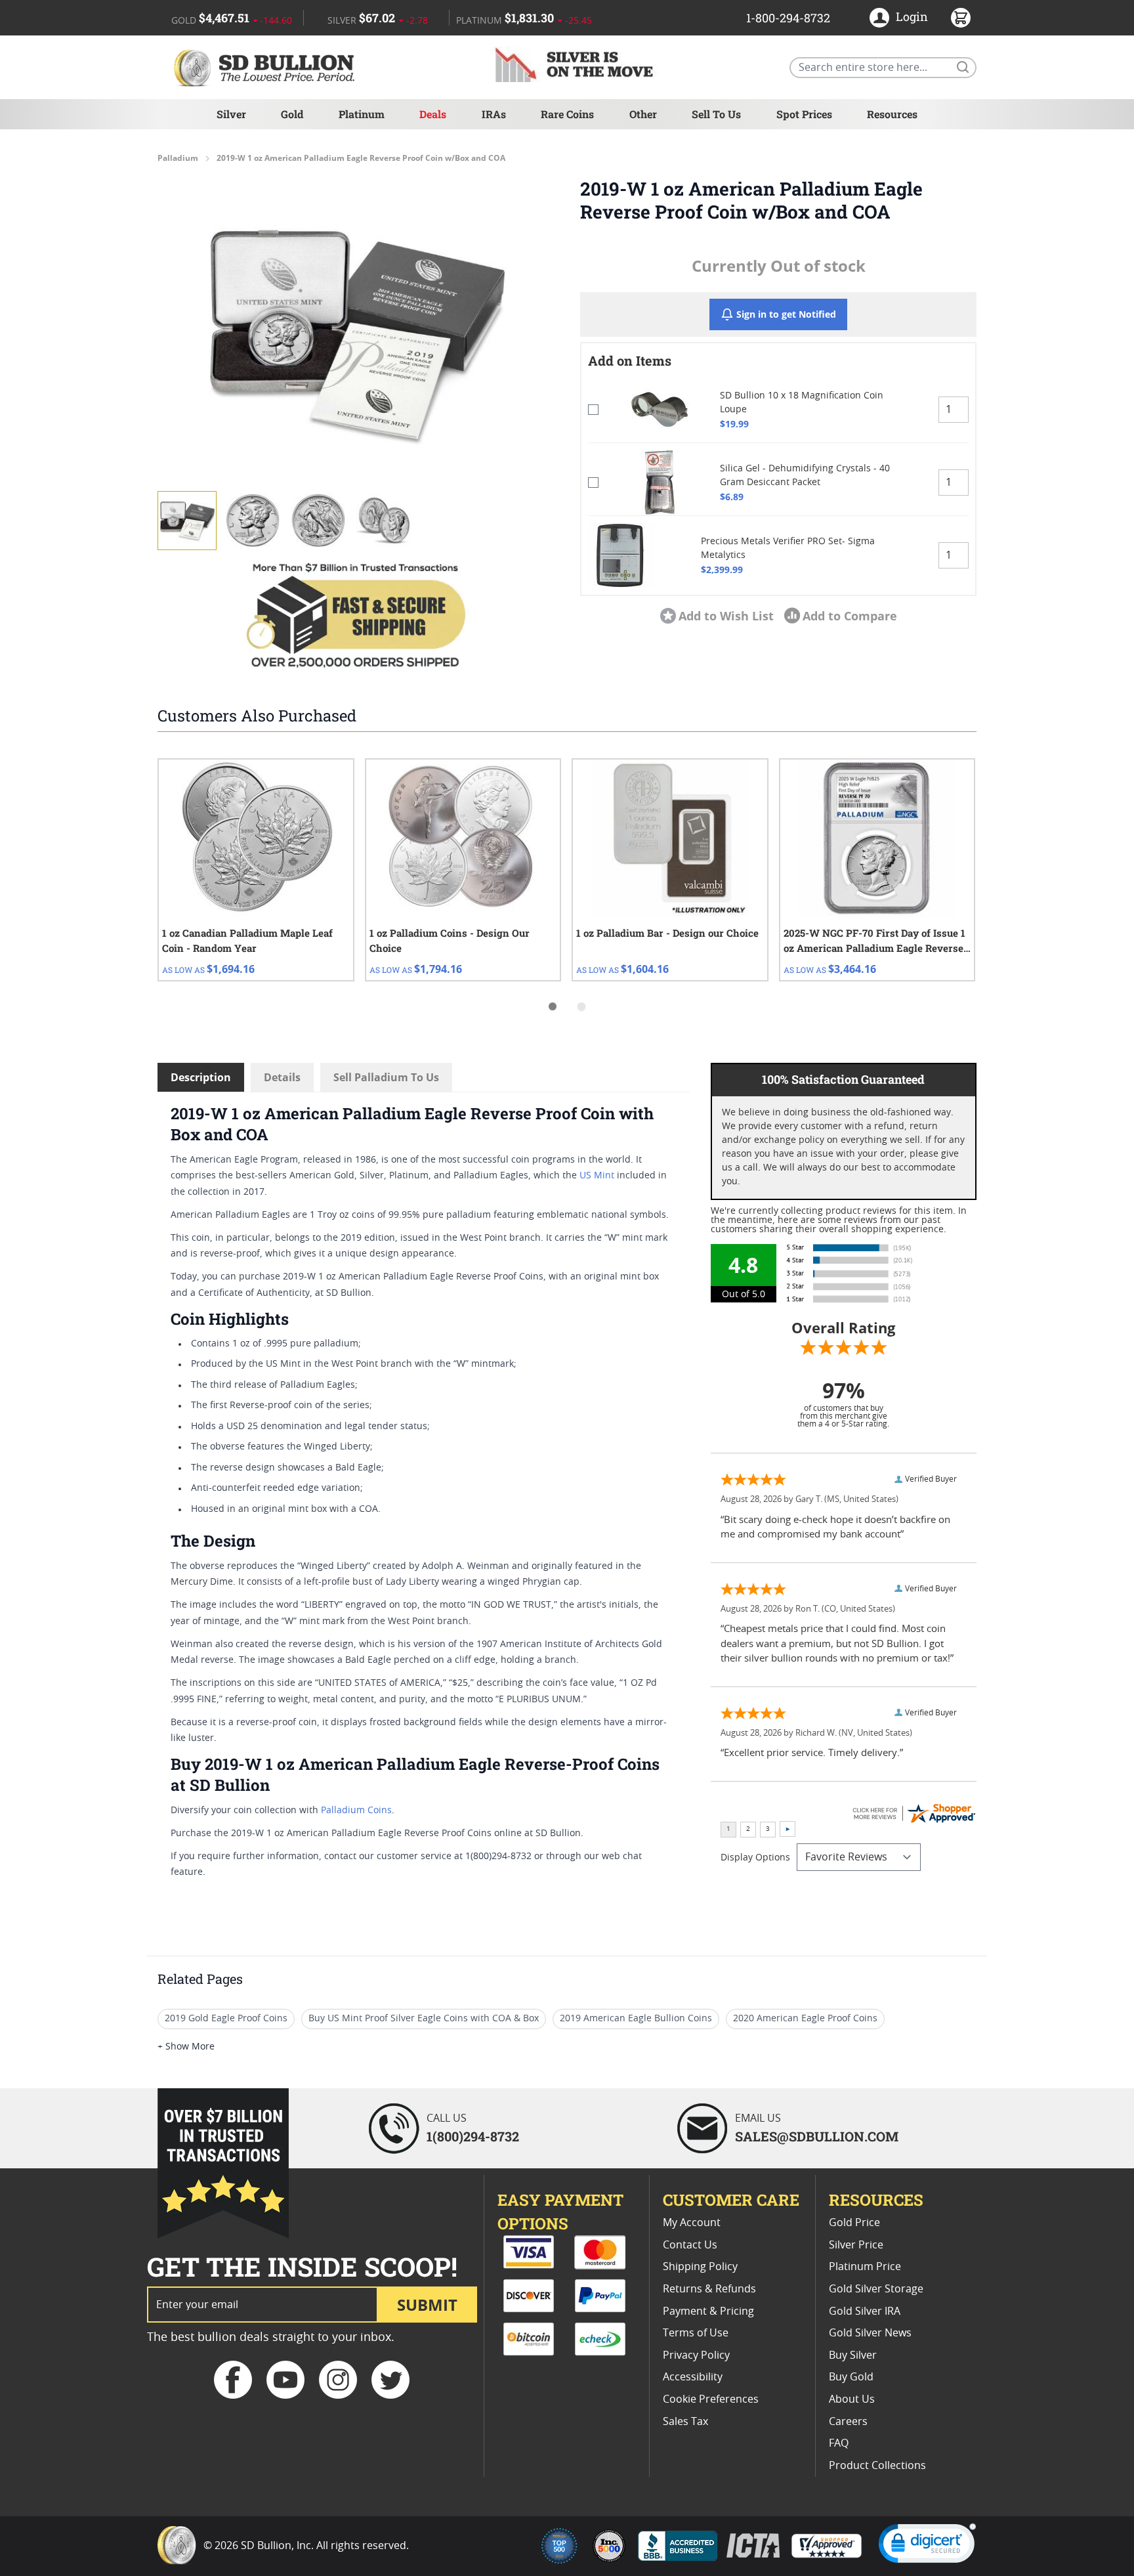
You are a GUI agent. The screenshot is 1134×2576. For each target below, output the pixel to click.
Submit (427, 2305)
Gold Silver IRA (865, 2311)
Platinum (362, 114)
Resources (892, 114)
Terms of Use (696, 2333)
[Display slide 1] (553, 1006)
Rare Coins (567, 114)
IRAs (494, 114)
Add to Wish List (726, 616)
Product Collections (877, 2466)
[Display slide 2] (581, 1006)
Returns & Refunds (709, 2289)
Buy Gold (851, 2377)
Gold (292, 114)
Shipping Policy (700, 2267)
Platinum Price (865, 2267)
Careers (848, 2422)
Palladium (178, 158)
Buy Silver (853, 2355)
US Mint (597, 1176)
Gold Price (854, 2223)
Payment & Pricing (708, 2311)
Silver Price (856, 2245)
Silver (231, 114)
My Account (692, 2223)
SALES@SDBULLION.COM (817, 2136)
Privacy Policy (696, 2355)
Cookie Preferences (711, 2399)
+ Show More (186, 2047)
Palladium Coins (356, 1811)
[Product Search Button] (962, 66)
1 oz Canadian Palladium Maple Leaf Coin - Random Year (247, 940)
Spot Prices (804, 114)
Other (643, 114)
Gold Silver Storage (876, 2289)
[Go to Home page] (266, 67)
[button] (356, 333)
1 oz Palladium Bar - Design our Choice (667, 933)
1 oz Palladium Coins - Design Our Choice (450, 940)
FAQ (839, 2443)
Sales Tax (685, 2422)
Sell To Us (716, 114)
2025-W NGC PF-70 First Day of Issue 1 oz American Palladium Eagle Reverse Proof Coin (874, 941)
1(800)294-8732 (473, 2136)
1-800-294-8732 (788, 18)
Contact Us (690, 2245)
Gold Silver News (870, 2333)
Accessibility (693, 2377)
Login (912, 16)
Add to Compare (850, 616)
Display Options (755, 1858)
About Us (852, 2399)
